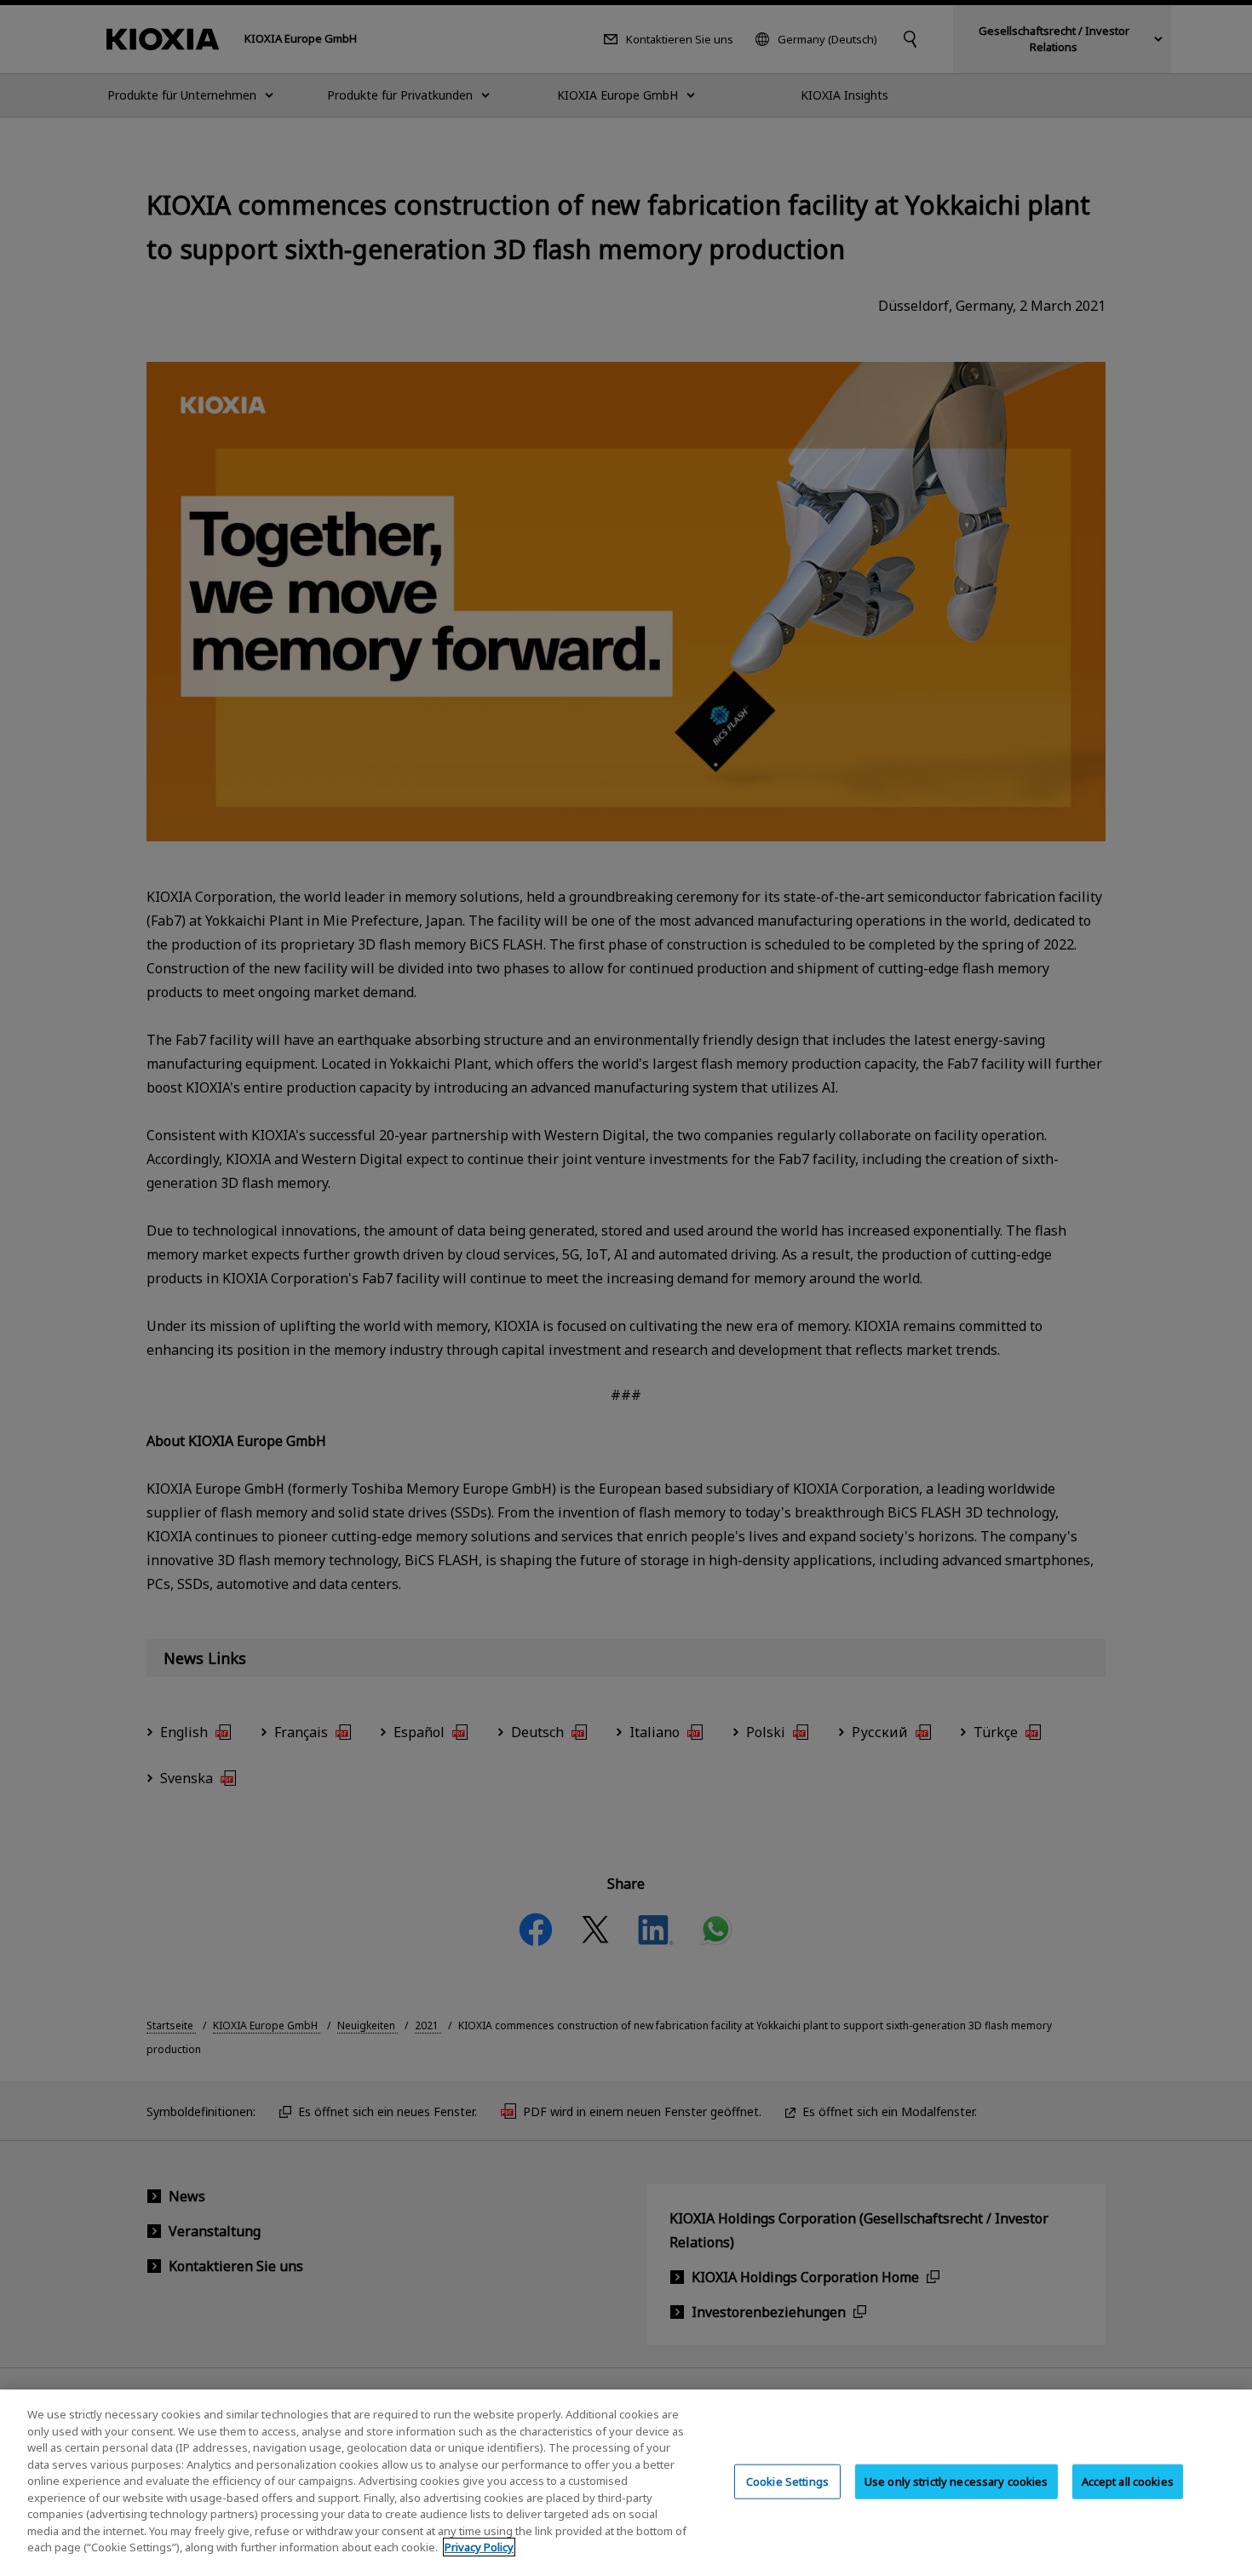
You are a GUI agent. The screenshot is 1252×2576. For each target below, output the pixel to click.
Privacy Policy (479, 2547)
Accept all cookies (1128, 2481)
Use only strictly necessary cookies (956, 2481)
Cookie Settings (787, 2481)
